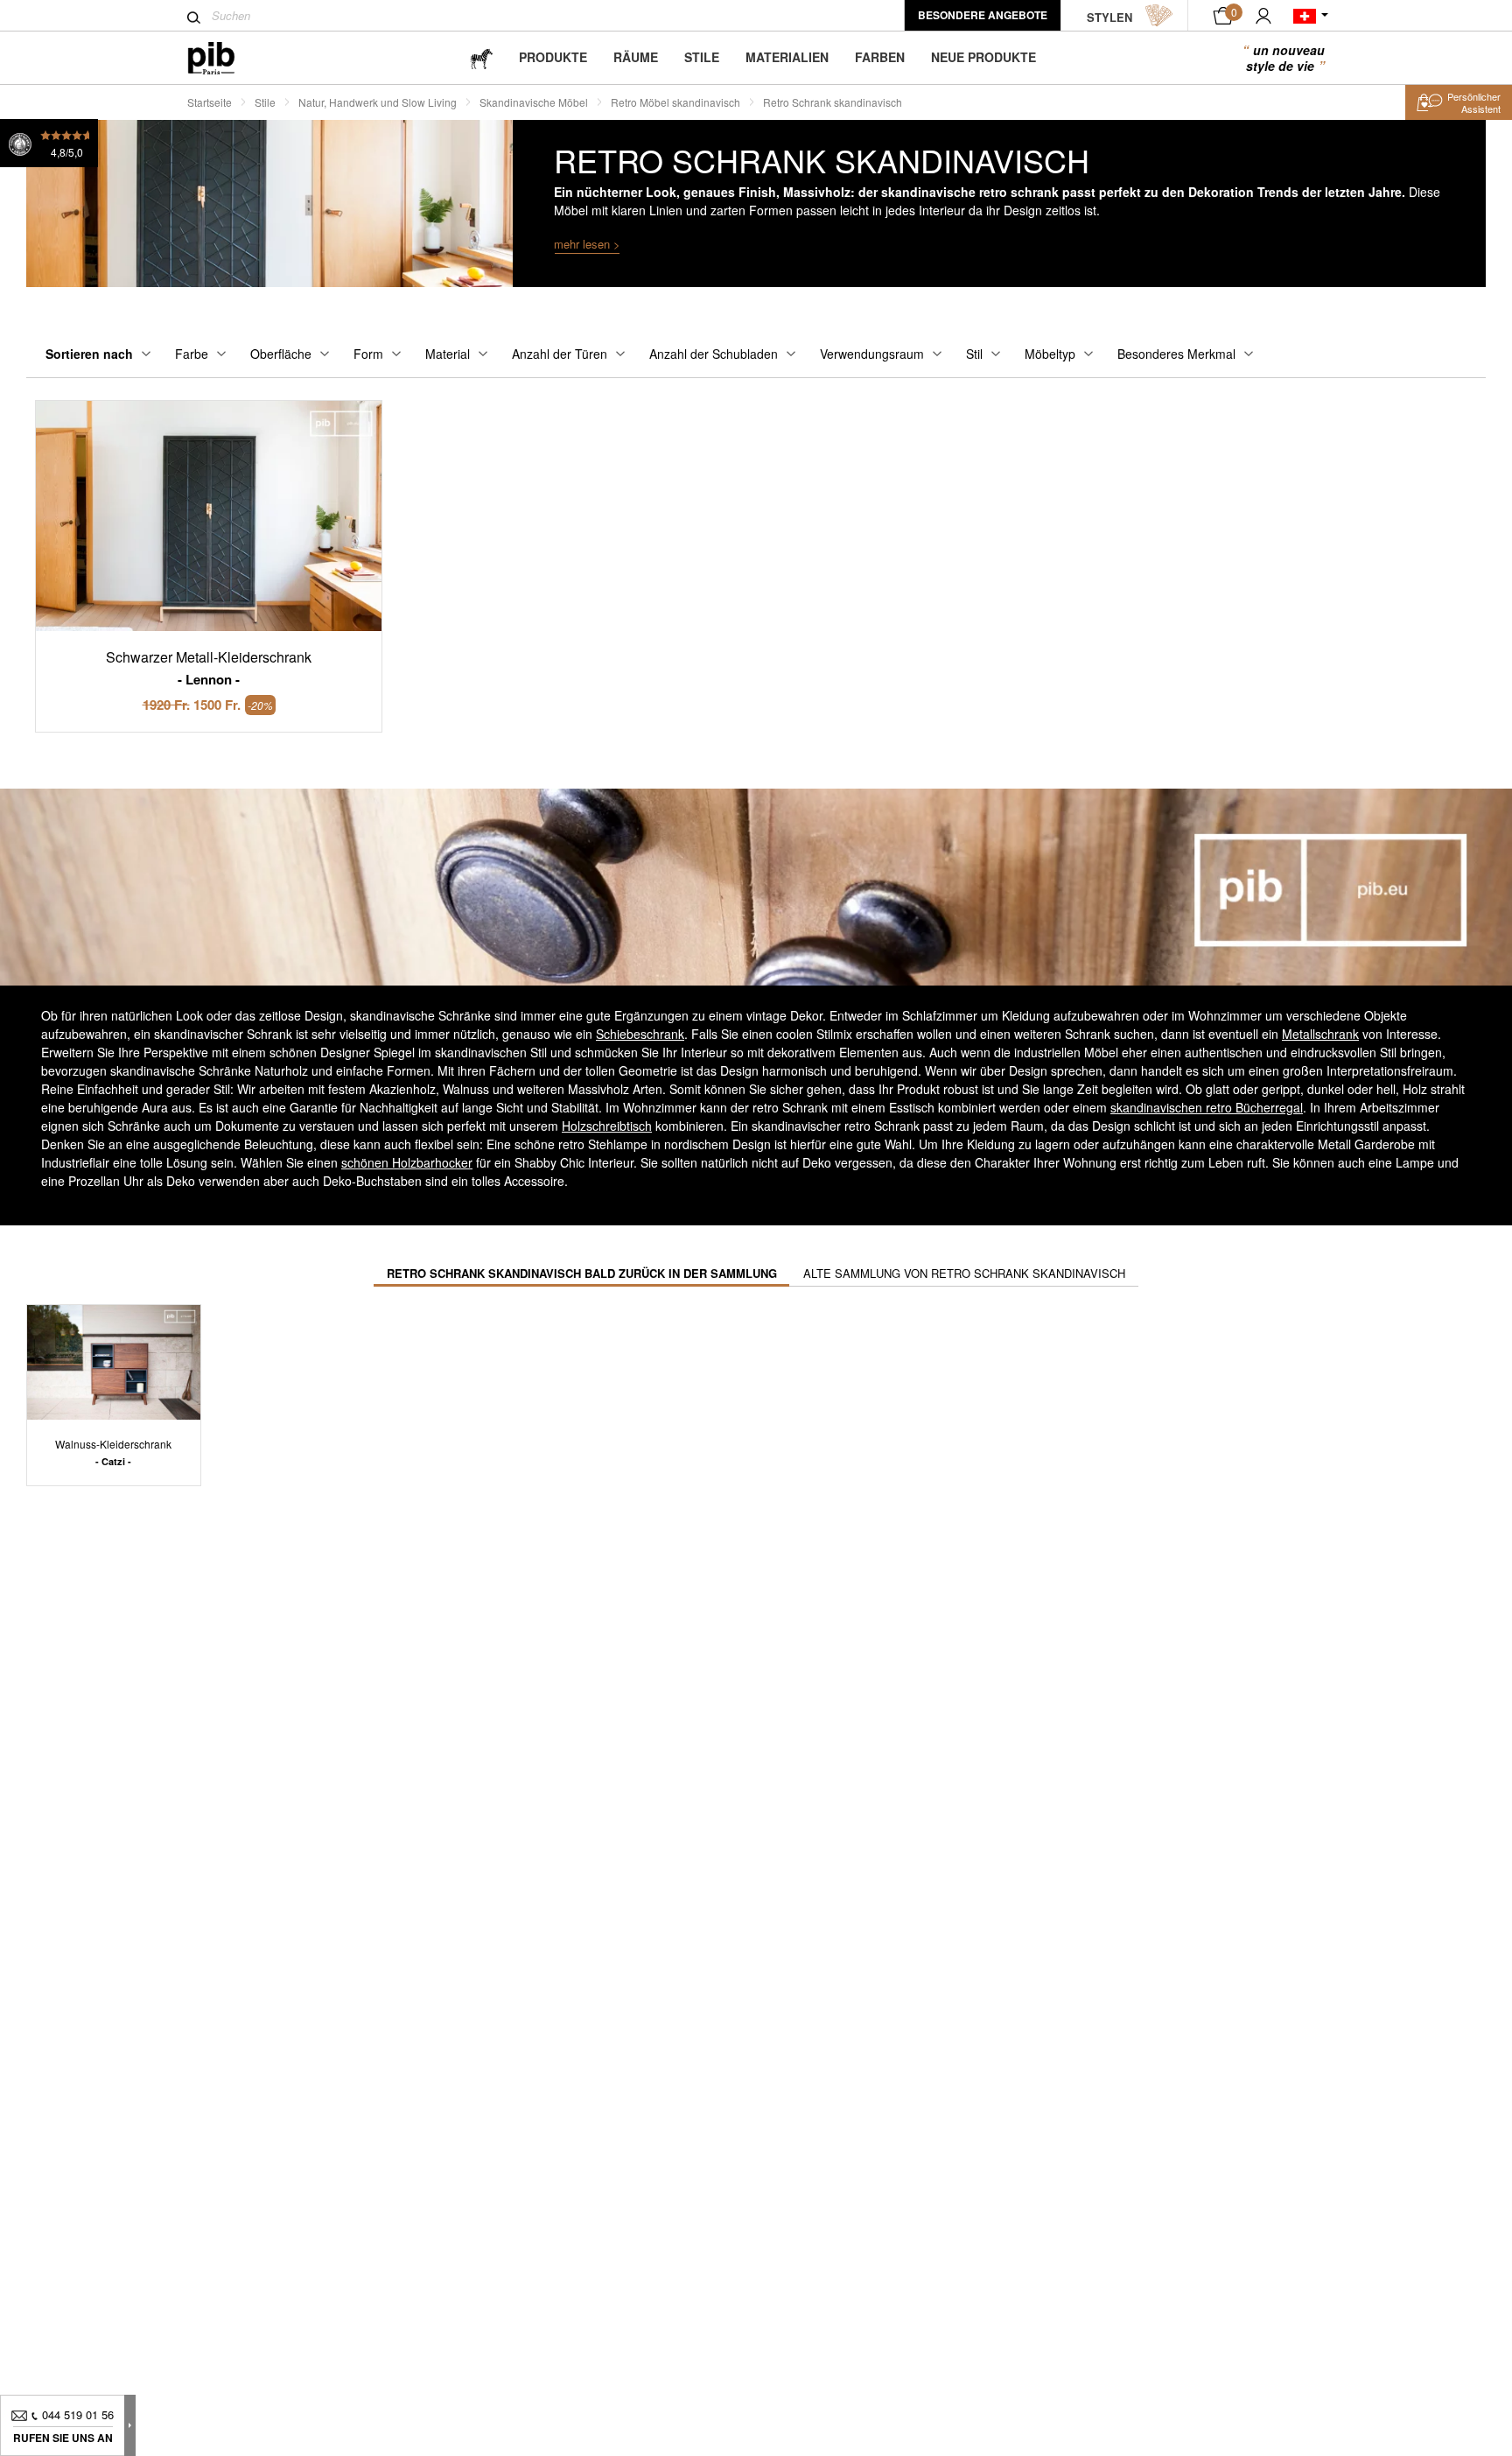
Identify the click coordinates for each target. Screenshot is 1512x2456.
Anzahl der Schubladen (714, 354)
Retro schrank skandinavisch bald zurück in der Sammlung (582, 1273)
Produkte (553, 57)
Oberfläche (281, 354)
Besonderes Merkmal (1176, 354)
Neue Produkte (983, 57)
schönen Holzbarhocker (407, 1162)
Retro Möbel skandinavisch (675, 102)
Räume (636, 57)
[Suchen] (194, 18)
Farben (880, 57)
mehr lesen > (587, 244)
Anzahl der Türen (560, 354)
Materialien (787, 57)
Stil (974, 354)
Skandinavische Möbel (534, 102)
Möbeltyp (1050, 354)
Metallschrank (1320, 1034)
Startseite (210, 102)
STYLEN (1109, 17)
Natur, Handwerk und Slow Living (378, 102)
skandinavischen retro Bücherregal (1207, 1107)
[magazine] (481, 57)
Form (368, 354)
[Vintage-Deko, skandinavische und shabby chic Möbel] (225, 58)
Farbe (192, 354)
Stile (702, 57)
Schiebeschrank (640, 1034)
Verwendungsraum (872, 354)
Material (448, 354)
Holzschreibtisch (607, 1126)
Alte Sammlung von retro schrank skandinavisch (964, 1273)
